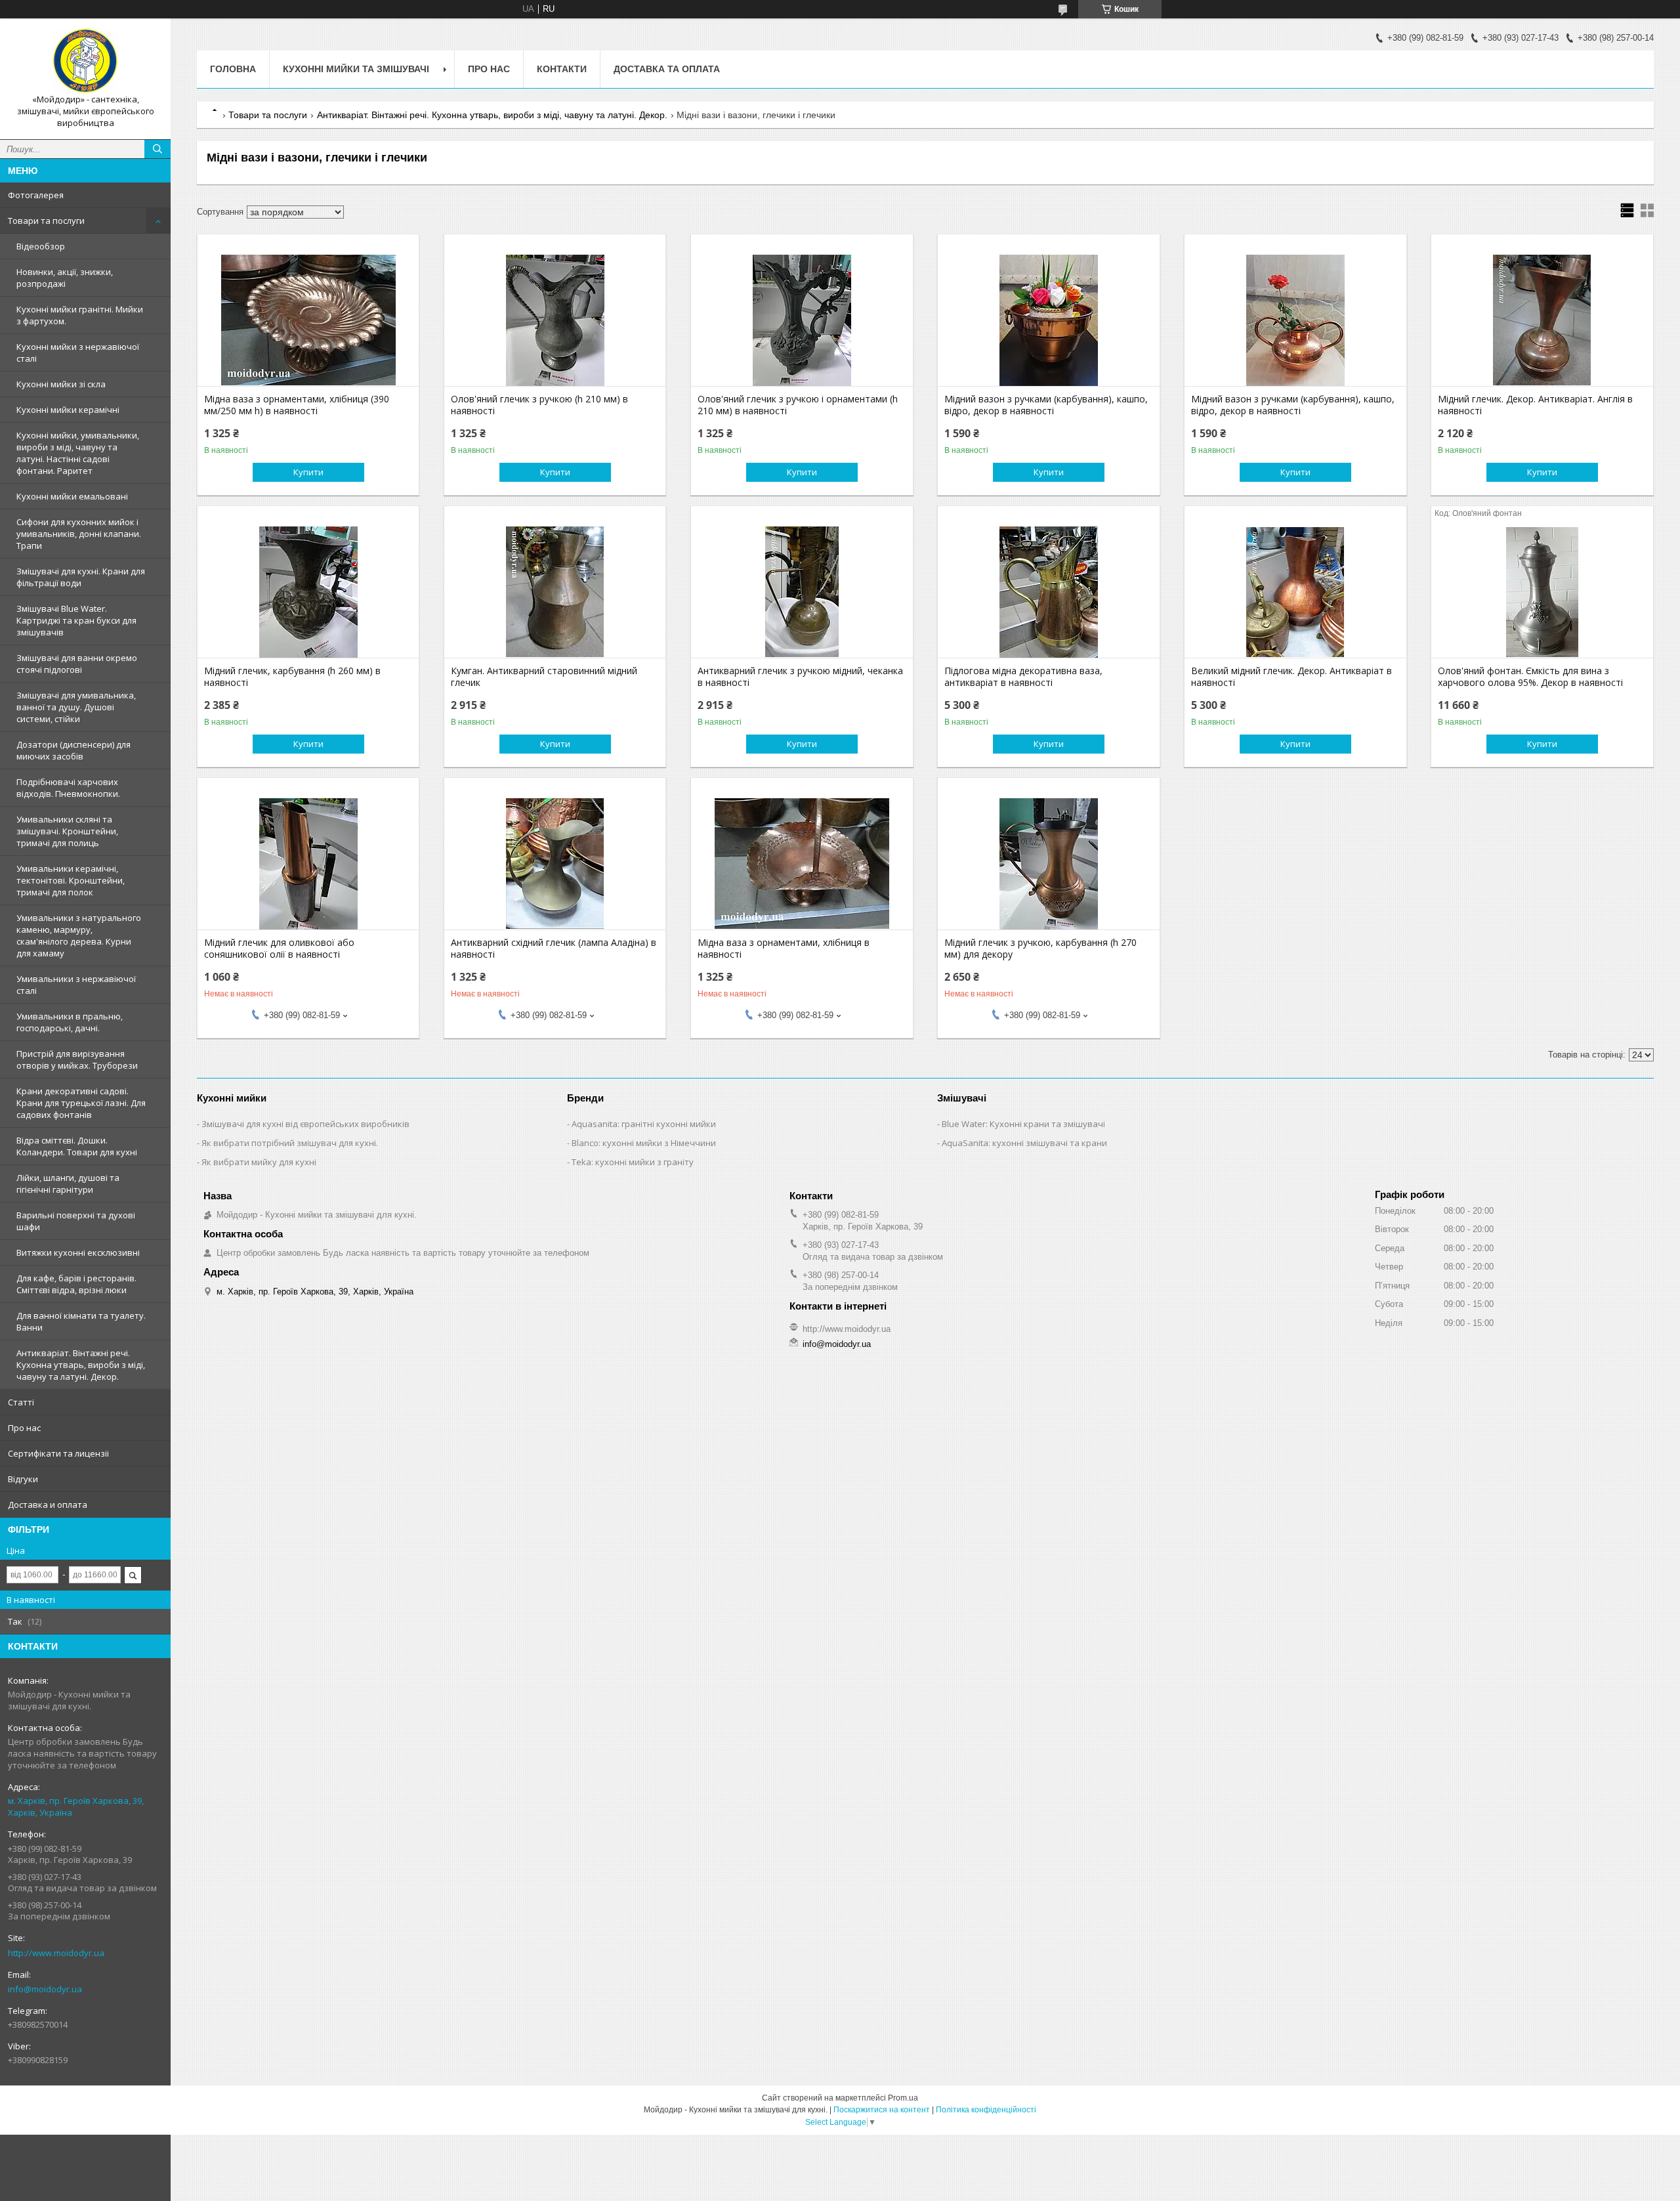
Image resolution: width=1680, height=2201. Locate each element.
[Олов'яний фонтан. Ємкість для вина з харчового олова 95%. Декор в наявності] (1542, 592)
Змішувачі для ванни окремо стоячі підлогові (77, 664)
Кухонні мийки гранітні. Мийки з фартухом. (80, 315)
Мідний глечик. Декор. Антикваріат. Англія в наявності (1535, 405)
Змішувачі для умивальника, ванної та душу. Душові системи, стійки (76, 707)
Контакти (562, 69)
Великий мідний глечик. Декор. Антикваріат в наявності (1291, 677)
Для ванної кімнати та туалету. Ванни (81, 1321)
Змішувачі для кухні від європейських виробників (305, 1124)
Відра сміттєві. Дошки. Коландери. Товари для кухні (77, 1146)
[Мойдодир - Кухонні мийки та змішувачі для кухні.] (85, 61)
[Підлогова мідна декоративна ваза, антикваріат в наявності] (1048, 592)
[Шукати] (157, 149)
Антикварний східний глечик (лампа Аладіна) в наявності (554, 949)
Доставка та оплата (667, 69)
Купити (308, 472)
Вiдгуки (23, 1479)
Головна (233, 69)
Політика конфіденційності (986, 2110)
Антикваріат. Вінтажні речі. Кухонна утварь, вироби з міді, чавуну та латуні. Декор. (81, 1365)
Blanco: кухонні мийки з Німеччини (644, 1143)
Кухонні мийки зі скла (61, 384)
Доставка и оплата (48, 1505)
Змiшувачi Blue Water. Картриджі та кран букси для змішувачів (76, 620)
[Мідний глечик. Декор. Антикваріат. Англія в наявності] (1542, 320)
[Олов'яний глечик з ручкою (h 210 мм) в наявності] (555, 320)
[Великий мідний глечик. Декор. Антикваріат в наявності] (1295, 592)
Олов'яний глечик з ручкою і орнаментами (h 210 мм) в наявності (798, 405)
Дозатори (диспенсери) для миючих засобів (73, 750)
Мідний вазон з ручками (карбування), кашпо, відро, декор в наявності (1046, 405)
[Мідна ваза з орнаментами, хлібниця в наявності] (802, 864)
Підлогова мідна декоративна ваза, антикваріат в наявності (1023, 677)
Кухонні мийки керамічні (68, 410)
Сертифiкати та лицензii (58, 1453)
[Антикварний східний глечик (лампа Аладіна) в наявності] (555, 864)
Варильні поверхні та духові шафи (76, 1221)
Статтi (21, 1402)
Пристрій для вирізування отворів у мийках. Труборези (77, 1059)
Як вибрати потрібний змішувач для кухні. (290, 1143)
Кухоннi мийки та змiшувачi (356, 69)
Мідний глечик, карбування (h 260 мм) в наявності (292, 677)
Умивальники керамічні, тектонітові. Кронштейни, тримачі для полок (71, 880)
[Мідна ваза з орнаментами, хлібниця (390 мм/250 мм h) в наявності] (308, 320)
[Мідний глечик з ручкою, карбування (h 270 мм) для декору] (1048, 864)
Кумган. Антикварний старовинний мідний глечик (544, 677)
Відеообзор (41, 246)
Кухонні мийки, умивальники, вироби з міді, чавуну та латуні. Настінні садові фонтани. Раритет (78, 453)
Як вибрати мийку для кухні (259, 1162)
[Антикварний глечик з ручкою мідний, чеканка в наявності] (802, 592)
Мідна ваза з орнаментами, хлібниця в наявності (784, 949)
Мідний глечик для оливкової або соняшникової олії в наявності (279, 949)
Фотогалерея (36, 195)
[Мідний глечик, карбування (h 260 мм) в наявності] (308, 592)
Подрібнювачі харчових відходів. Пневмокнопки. (68, 788)
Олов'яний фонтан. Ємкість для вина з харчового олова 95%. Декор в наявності (1530, 677)
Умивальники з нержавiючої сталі (76, 985)
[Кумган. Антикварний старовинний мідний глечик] (555, 592)
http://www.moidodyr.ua (56, 1953)
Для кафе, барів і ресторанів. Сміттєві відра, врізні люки (76, 1284)
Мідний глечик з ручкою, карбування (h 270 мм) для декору (1040, 949)
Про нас (24, 1428)
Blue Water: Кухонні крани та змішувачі (1023, 1124)
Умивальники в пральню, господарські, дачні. (70, 1022)
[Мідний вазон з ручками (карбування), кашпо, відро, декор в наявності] (1048, 320)
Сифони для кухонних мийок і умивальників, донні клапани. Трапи (79, 534)
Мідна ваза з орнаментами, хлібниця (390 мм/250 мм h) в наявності (297, 405)
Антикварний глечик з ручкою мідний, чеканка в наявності (800, 677)
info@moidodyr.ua (45, 1989)
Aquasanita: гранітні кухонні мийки (644, 1124)
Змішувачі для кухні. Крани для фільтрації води (81, 577)
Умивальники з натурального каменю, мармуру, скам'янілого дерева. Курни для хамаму (79, 935)
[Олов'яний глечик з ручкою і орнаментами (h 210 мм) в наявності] (802, 320)
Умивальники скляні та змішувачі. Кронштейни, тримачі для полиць (67, 831)
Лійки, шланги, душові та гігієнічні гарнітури (68, 1184)
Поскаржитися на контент (882, 2110)
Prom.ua (903, 2098)
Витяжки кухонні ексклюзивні (78, 1252)
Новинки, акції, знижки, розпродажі (65, 278)
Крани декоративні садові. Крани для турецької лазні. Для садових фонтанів (81, 1103)
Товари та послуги (46, 221)
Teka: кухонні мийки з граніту (633, 1162)
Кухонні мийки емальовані (72, 496)
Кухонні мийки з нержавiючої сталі (78, 353)
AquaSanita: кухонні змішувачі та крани (1024, 1143)
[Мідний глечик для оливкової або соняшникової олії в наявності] (308, 864)
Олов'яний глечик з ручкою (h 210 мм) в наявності (539, 405)
